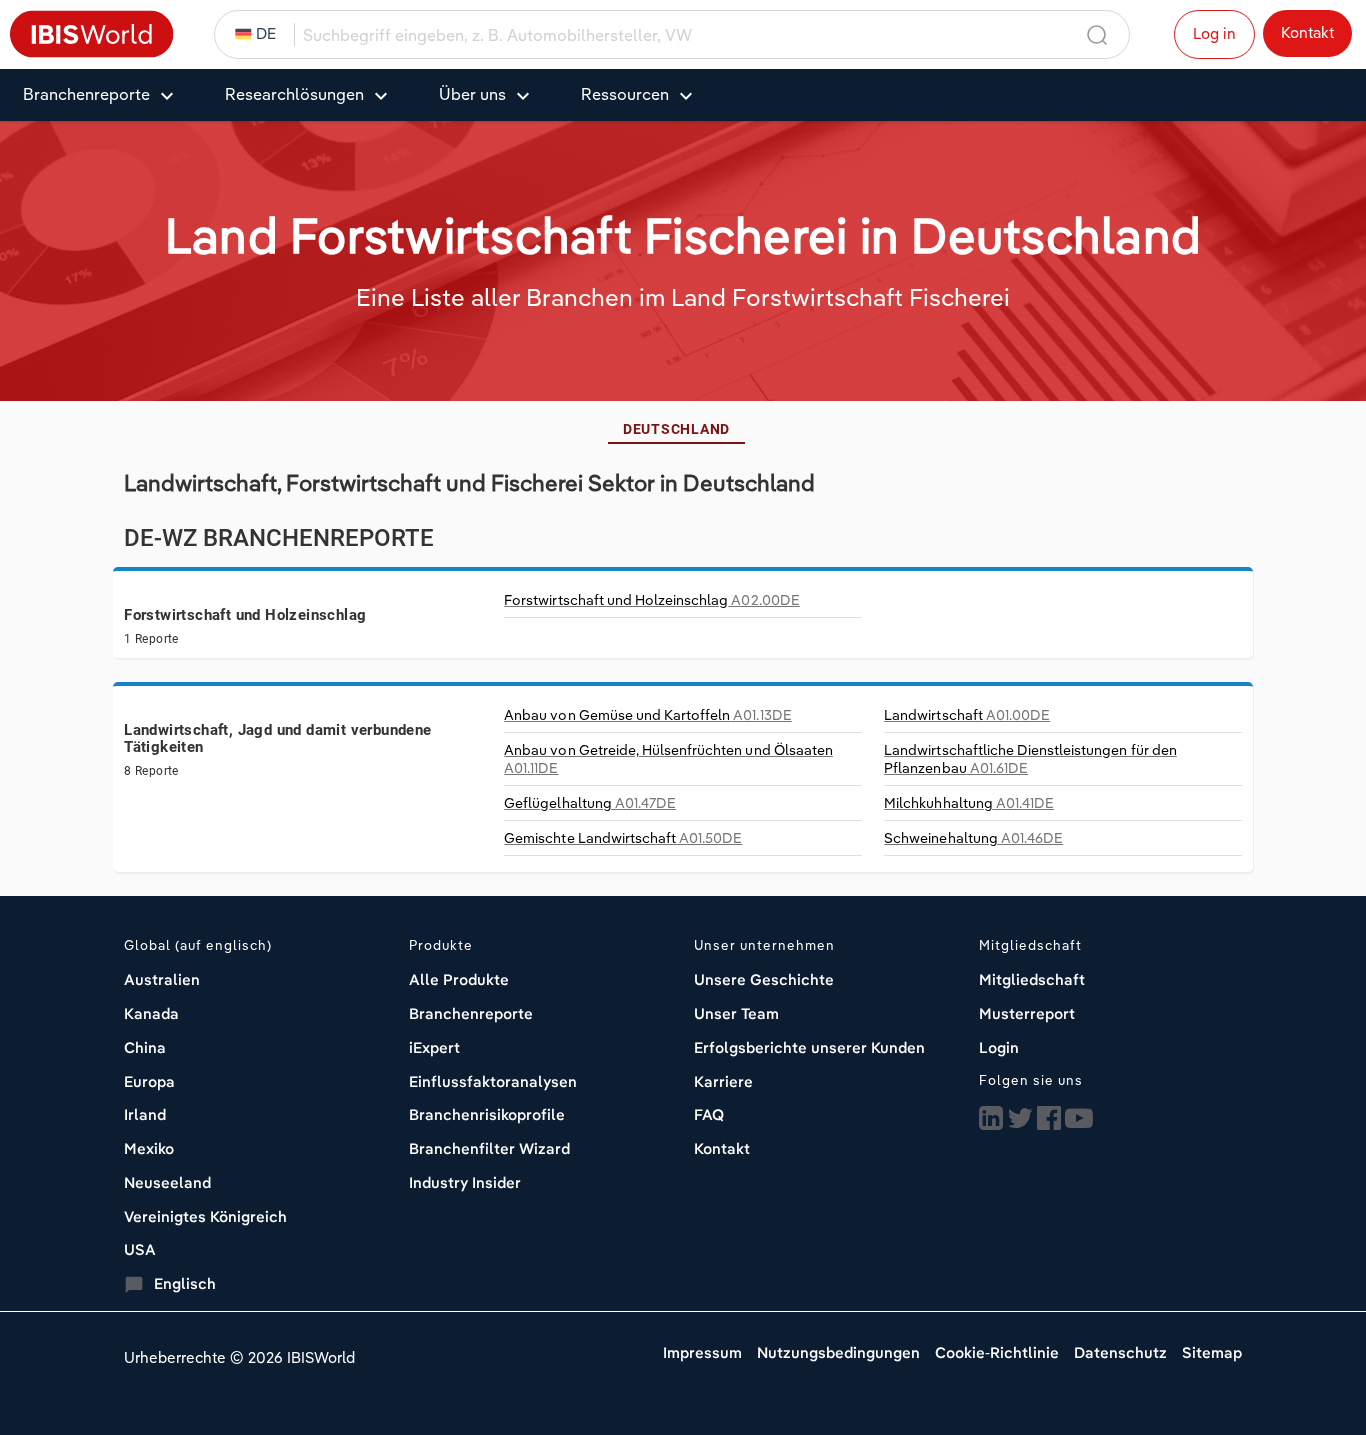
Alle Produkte (459, 979)
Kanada (151, 1013)
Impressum (702, 1352)
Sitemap (1212, 1352)
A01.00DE (967, 715)
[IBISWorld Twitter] (1020, 1119)
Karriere (723, 1081)
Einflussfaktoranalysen (493, 1081)
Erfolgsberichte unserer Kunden (809, 1047)
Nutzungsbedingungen (838, 1352)
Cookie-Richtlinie (997, 1352)
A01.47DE (590, 803)
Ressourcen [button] (625, 94)
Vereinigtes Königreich (205, 1216)
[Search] (1098, 36)
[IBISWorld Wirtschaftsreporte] (92, 32)
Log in (1214, 33)
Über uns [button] (472, 94)
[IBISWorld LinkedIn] (991, 1119)
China (145, 1047)
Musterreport (1027, 1013)
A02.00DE (651, 600)
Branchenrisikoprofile (487, 1114)
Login (999, 1047)
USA (140, 1249)
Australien (162, 979)
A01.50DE (623, 838)
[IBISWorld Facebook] (1049, 1119)
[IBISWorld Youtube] (1079, 1119)
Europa (149, 1081)
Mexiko (149, 1148)
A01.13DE (647, 715)
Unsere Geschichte (764, 979)
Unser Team (736, 1013)
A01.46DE (973, 838)
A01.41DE (969, 803)
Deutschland (676, 429)
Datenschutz (1120, 1352)
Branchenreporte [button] (86, 94)
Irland (145, 1114)
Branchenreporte (471, 1013)
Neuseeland (167, 1182)
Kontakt (1307, 32)
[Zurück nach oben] (1301, 1340)
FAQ (709, 1114)
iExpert (434, 1047)
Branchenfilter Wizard (489, 1148)
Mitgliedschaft (1032, 979)
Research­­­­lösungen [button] (294, 94)
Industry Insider (465, 1182)
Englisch (185, 1283)
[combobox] (692, 34)
